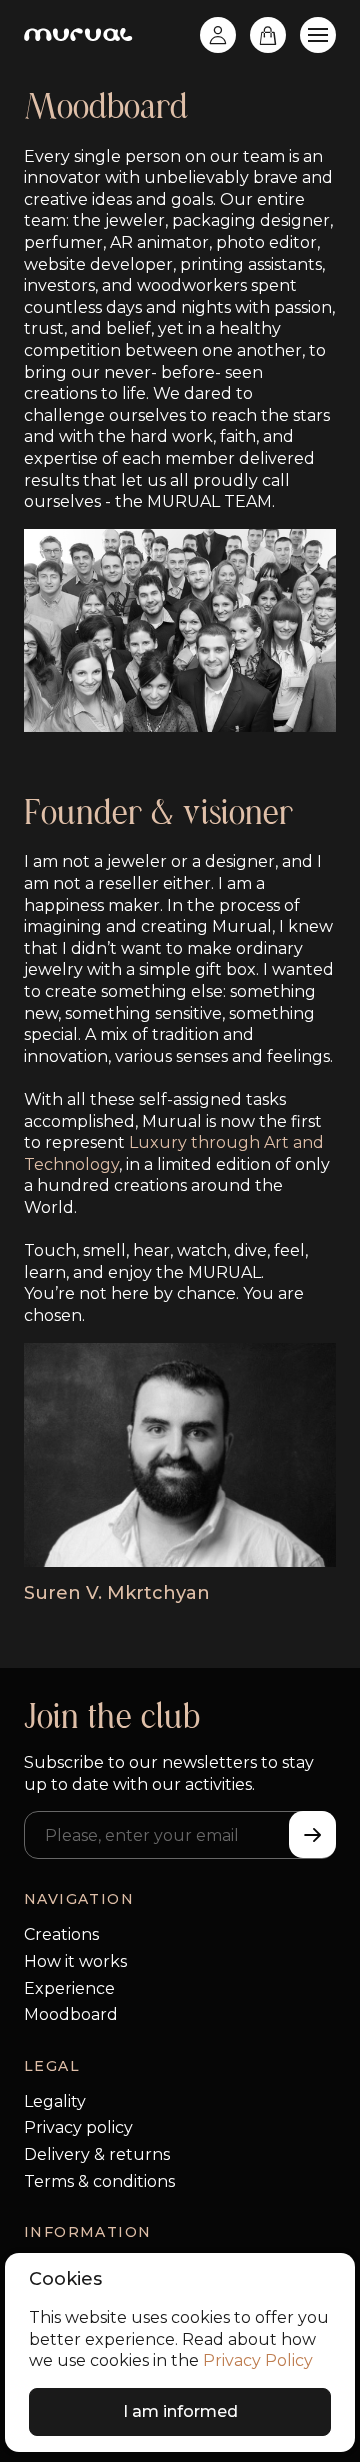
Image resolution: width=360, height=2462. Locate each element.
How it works (75, 1961)
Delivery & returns (97, 2154)
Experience (69, 1988)
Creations (61, 1934)
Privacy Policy (258, 2360)
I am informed (180, 2411)
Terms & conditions (99, 2181)
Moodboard (71, 2014)
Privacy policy (78, 2127)
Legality (55, 2101)
